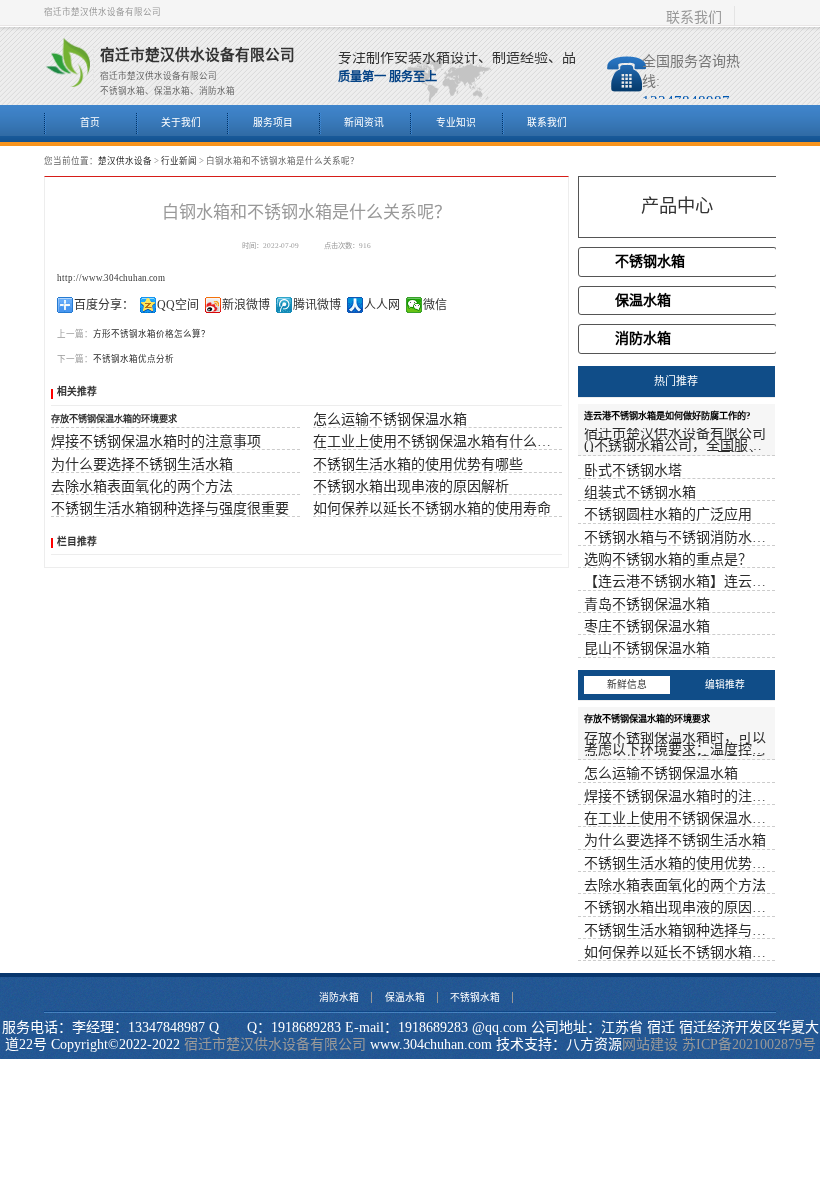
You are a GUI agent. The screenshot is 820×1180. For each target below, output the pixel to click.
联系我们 (694, 17)
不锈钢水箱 (650, 261)
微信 (435, 305)
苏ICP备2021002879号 (749, 1044)
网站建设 (650, 1044)
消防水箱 (643, 338)
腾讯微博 (317, 305)
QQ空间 (178, 305)
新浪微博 (246, 305)
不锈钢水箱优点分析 (133, 359)
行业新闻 (179, 161)
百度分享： (104, 305)
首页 (90, 122)
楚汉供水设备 (125, 161)
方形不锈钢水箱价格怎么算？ (151, 334)
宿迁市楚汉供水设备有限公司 (275, 1044)
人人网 (382, 305)
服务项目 (273, 122)
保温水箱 (643, 300)
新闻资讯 (364, 122)
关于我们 (181, 122)
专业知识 (456, 122)
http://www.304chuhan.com (111, 278)
